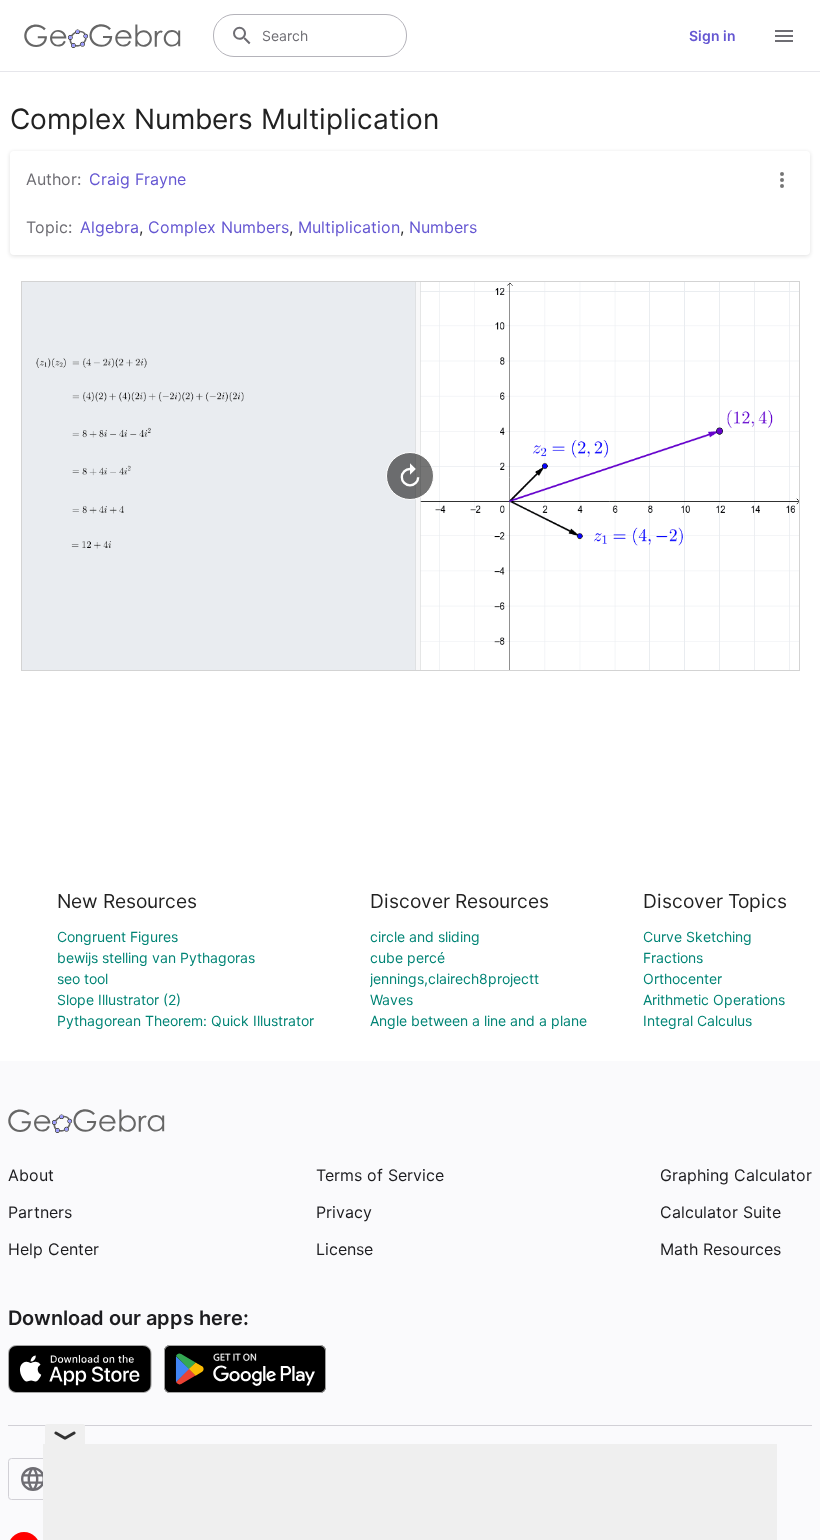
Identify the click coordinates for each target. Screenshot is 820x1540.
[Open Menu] (784, 36)
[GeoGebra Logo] (102, 36)
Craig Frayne (137, 179)
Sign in (712, 35)
